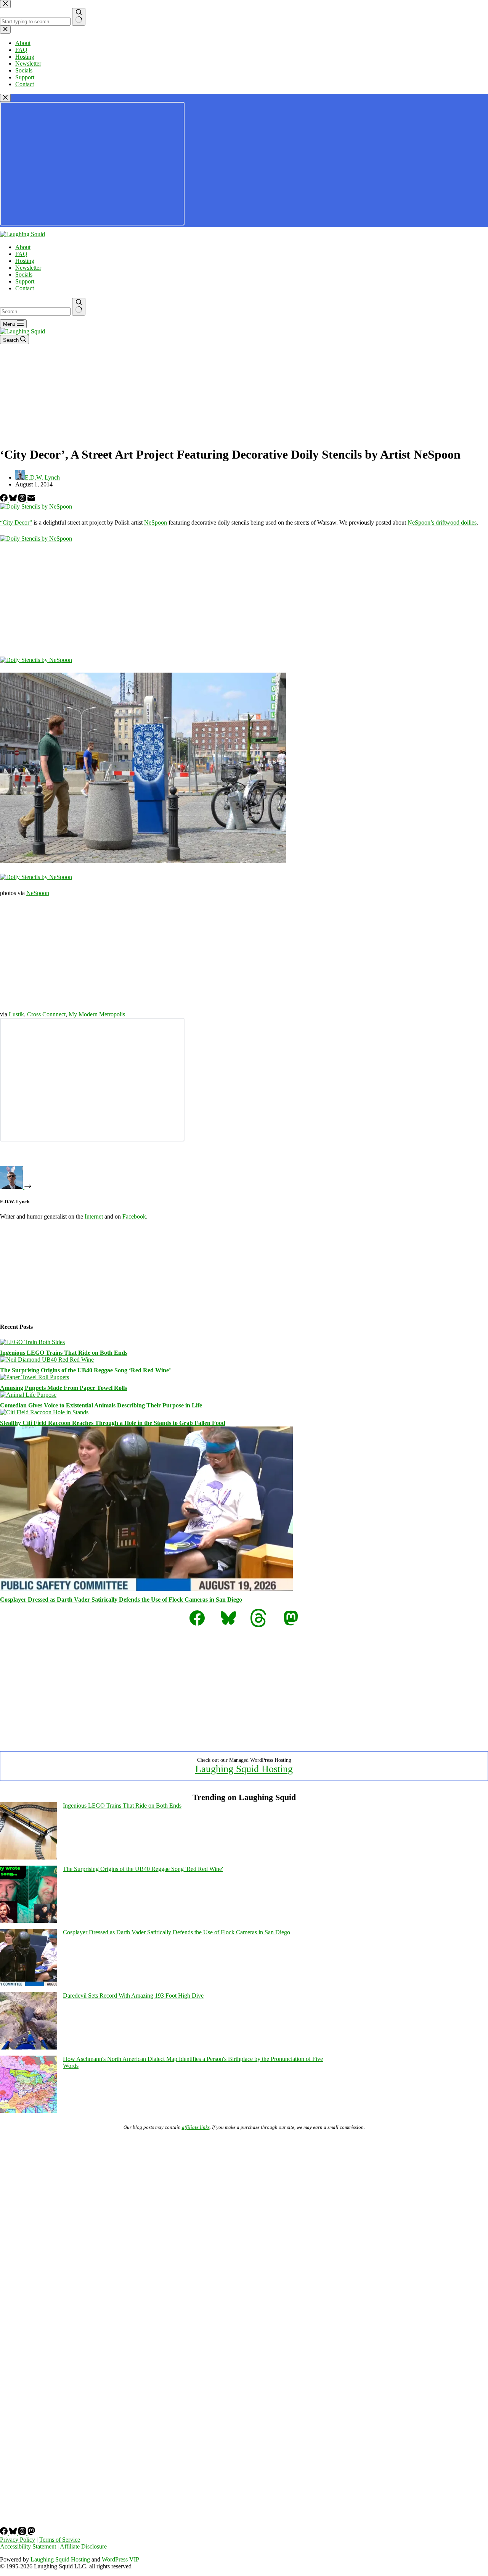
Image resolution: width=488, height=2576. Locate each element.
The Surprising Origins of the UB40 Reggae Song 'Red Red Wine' (143, 1869)
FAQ (21, 254)
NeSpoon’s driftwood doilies (442, 522)
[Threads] (23, 500)
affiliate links (196, 2127)
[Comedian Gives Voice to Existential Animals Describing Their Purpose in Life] (28, 1395)
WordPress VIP (120, 2559)
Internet (94, 1216)
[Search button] (79, 307)
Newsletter (28, 268)
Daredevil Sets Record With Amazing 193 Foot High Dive (133, 1996)
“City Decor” (16, 522)
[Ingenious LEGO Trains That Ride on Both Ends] (32, 1342)
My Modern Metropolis (97, 1014)
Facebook (134, 1216)
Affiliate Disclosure (83, 2546)
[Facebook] (5, 500)
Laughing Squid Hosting (244, 1769)
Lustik (16, 1014)
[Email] (31, 500)
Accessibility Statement (28, 2546)
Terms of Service (60, 2540)
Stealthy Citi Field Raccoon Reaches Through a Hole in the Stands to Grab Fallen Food (113, 1423)
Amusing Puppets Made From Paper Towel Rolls (63, 1388)
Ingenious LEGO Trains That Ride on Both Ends (64, 1353)
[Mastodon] (31, 2533)
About (23, 247)
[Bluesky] (14, 500)
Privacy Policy (18, 2540)
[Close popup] (5, 98)
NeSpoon (156, 522)
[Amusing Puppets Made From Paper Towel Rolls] (35, 1377)
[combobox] (35, 312)
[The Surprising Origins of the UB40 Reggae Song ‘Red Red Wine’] (47, 1360)
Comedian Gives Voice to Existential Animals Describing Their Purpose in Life (101, 1405)
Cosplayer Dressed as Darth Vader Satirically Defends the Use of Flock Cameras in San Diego (121, 1600)
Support (25, 281)
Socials (24, 275)
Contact (25, 288)
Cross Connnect (46, 1014)
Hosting (25, 261)
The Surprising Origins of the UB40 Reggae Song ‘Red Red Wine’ (85, 1370)
